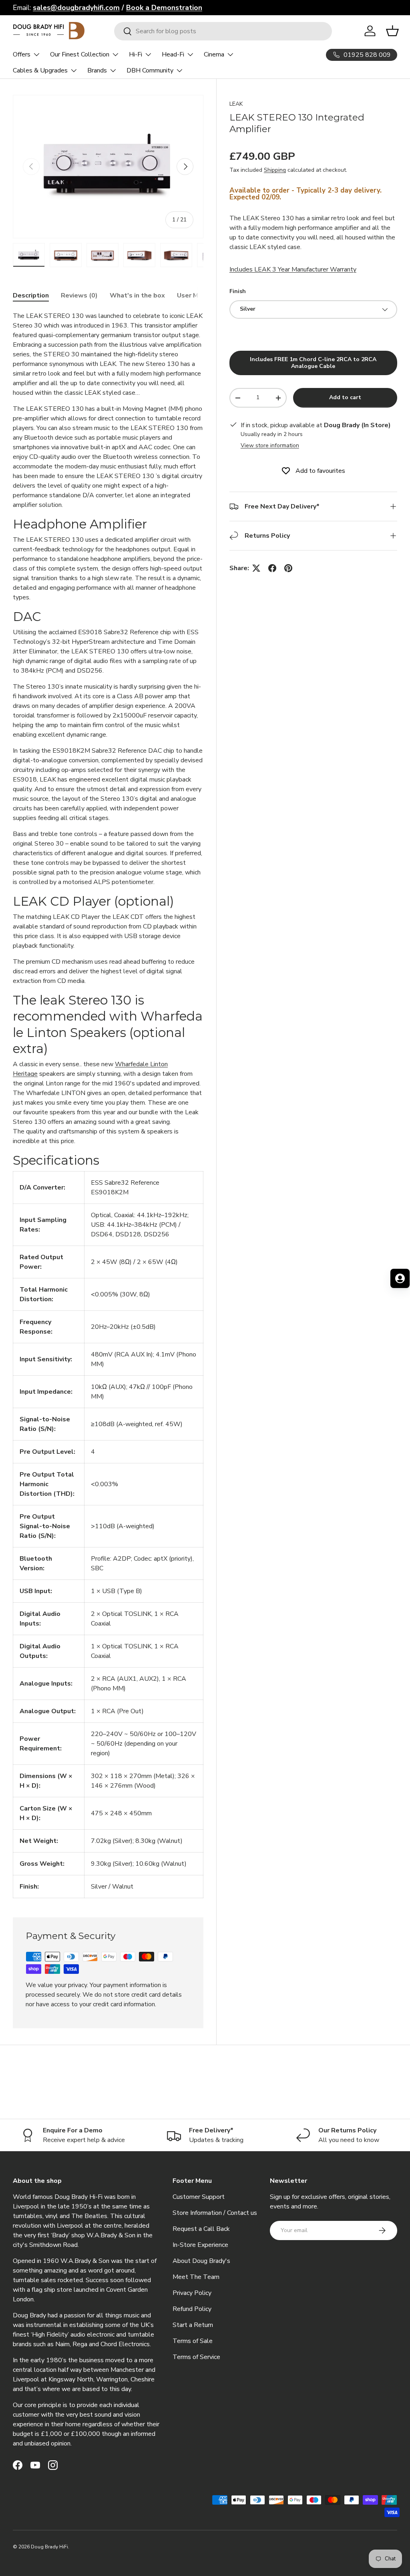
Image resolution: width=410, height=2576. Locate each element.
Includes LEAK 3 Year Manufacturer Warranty (293, 269)
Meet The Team (196, 2277)
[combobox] (223, 31)
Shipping (275, 170)
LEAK (236, 104)
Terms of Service (196, 2357)
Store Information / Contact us (215, 2213)
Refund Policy (192, 2309)
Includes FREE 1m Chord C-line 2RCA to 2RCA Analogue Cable (313, 363)
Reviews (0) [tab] (79, 295)
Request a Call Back (201, 2229)
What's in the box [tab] (137, 295)
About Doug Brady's (201, 2261)
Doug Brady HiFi (49, 2547)
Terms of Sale (193, 2341)
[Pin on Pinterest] (288, 568)
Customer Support (199, 2197)
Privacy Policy (192, 2293)
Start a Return (193, 2325)
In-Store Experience (200, 2245)
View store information (270, 445)
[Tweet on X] (256, 568)
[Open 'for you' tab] (400, 1278)
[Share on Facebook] (272, 568)
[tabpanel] (108, 1105)
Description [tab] (31, 295)
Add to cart (345, 397)
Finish (238, 291)
